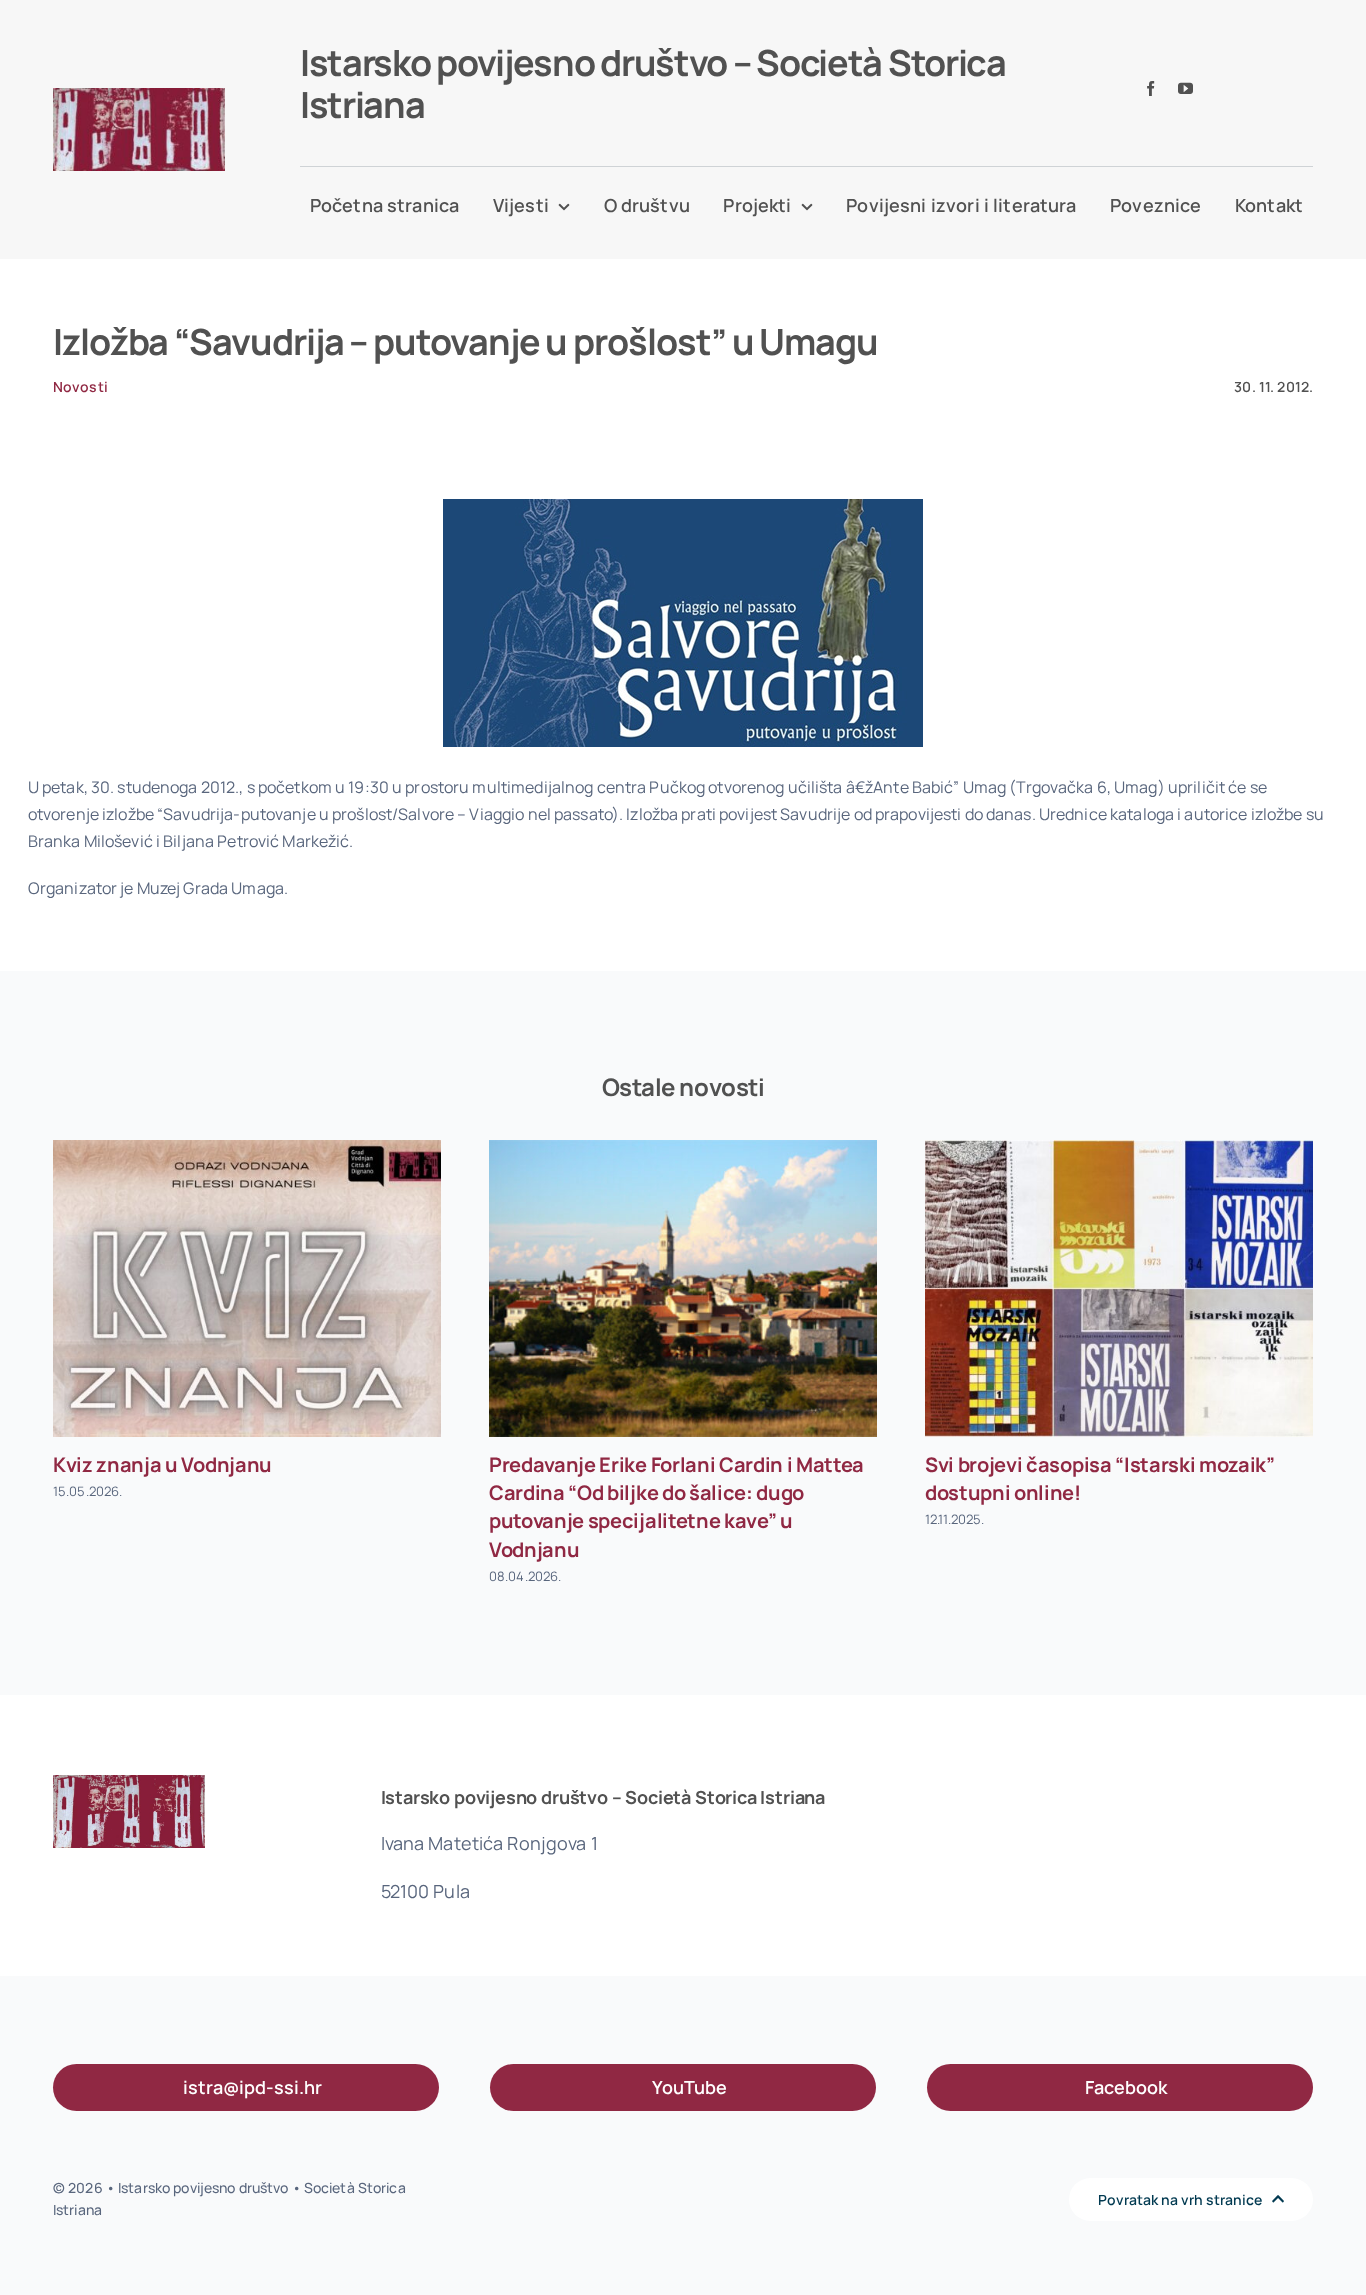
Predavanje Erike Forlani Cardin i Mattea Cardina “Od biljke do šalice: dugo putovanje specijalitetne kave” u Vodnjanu (676, 1507)
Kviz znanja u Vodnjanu (162, 1464)
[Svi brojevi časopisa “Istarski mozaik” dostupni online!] (1119, 1288)
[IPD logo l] (139, 96)
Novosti (80, 386)
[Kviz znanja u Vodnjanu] (247, 1288)
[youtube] (1185, 88)
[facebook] (1150, 88)
